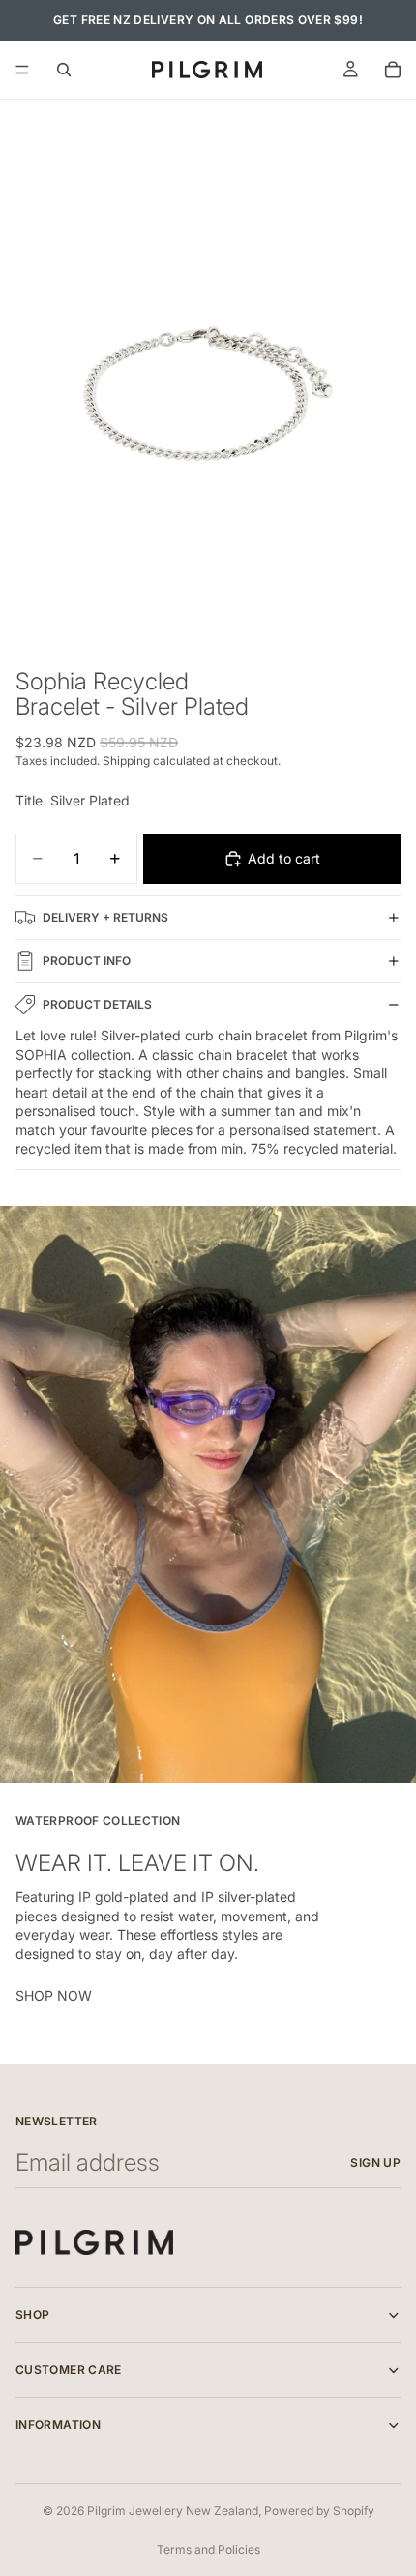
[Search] (64, 70)
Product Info (87, 961)
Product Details (97, 1004)
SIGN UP (375, 2163)
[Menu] (22, 70)
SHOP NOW (54, 1995)
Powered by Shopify (319, 2511)
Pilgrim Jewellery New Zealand (173, 2511)
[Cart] (393, 70)
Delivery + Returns (105, 917)
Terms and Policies (208, 2549)
